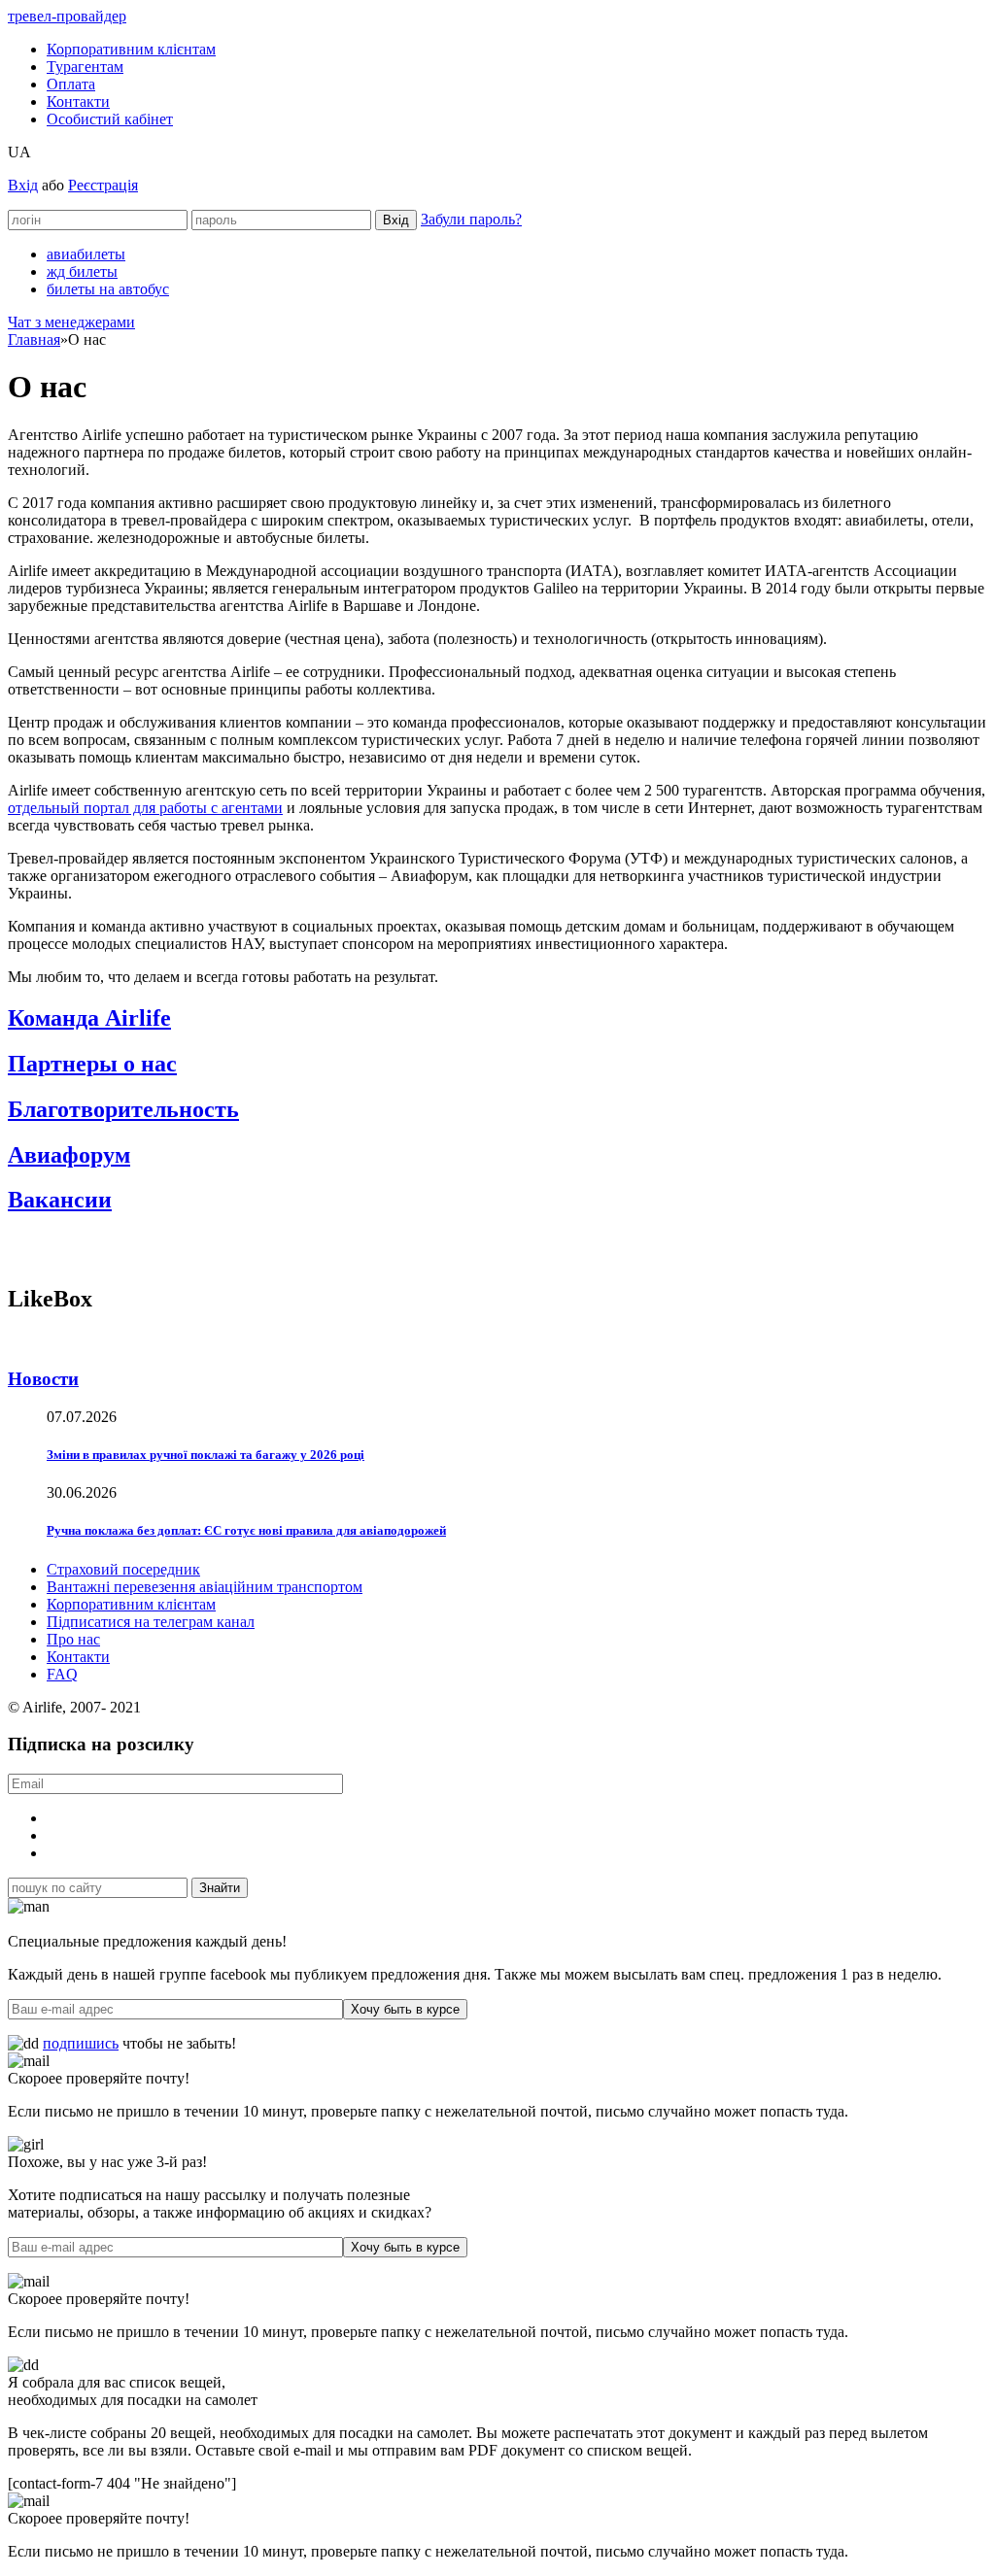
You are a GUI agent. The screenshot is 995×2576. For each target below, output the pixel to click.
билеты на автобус (108, 289)
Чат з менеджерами (71, 322)
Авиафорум (69, 1155)
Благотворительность (123, 1109)
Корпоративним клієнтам (131, 49)
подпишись (81, 2043)
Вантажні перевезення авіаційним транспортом (205, 1587)
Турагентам (85, 67)
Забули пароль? (471, 219)
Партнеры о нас (92, 1064)
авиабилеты (86, 254)
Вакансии (60, 1200)
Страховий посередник (123, 1569)
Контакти (78, 102)
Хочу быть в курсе (405, 2009)
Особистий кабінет (110, 119)
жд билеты (82, 271)
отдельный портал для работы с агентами (145, 808)
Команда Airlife (89, 1018)
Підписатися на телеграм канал (151, 1622)
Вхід (23, 185)
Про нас (73, 1639)
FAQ (62, 1674)
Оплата (71, 84)
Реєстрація (103, 185)
